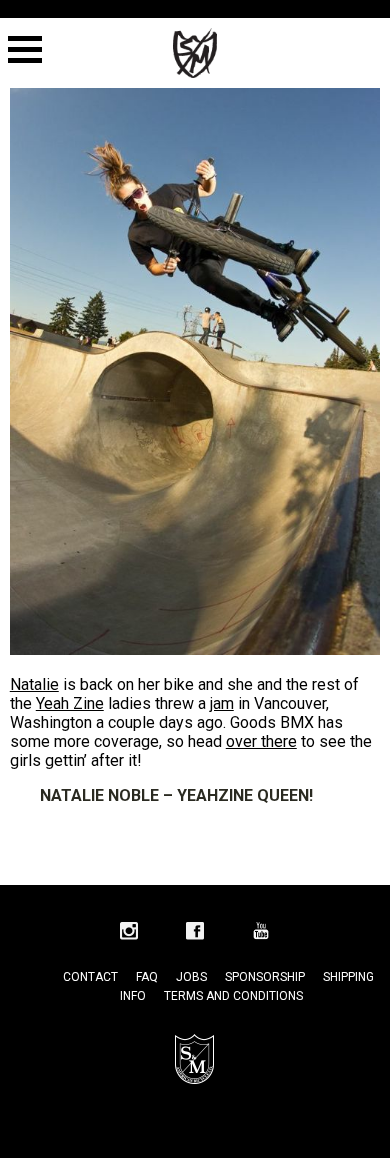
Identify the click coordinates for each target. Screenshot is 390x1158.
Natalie (34, 684)
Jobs (191, 977)
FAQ (147, 977)
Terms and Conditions (233, 996)
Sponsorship (265, 977)
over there (261, 741)
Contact (90, 977)
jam (222, 703)
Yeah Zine (70, 703)
